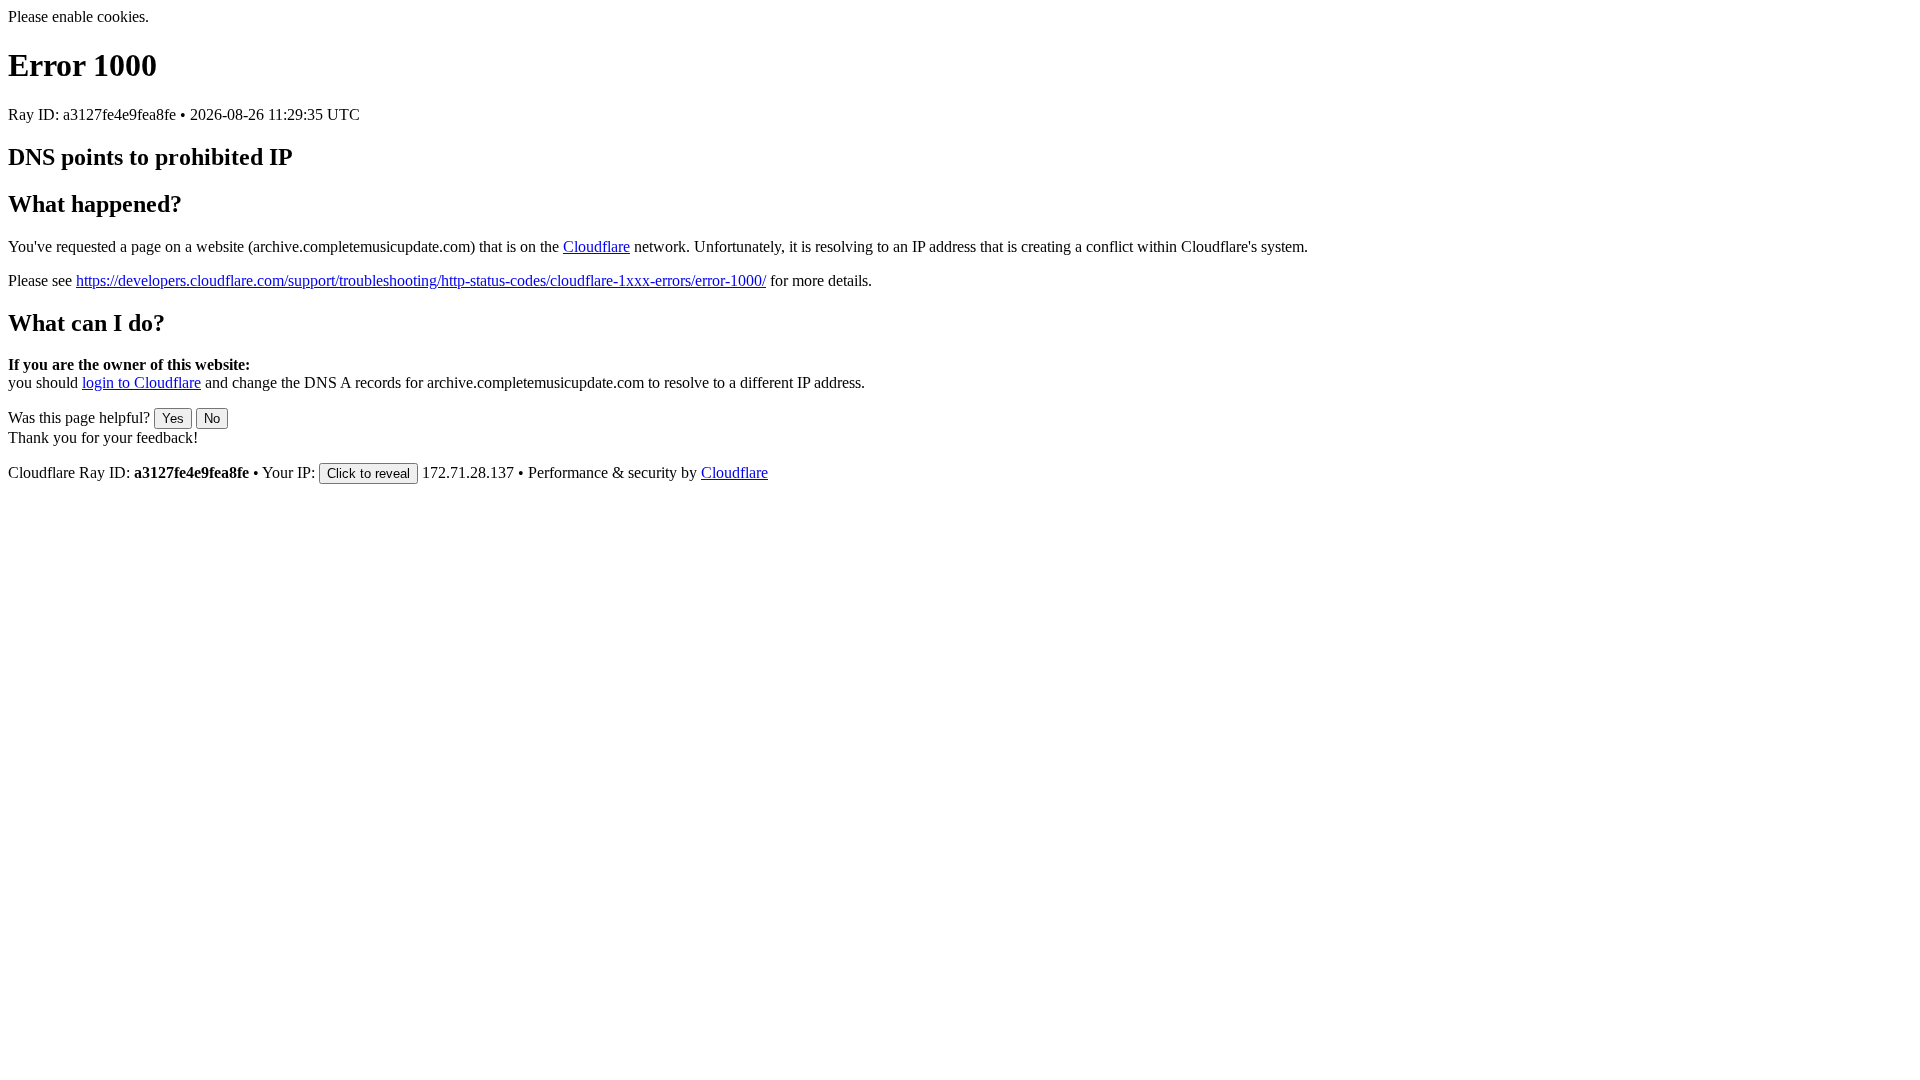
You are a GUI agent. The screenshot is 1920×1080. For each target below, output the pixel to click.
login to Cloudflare (141, 382)
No (212, 418)
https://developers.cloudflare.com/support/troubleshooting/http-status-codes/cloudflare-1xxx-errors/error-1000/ (421, 280)
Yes (173, 418)
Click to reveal (368, 473)
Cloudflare (596, 246)
